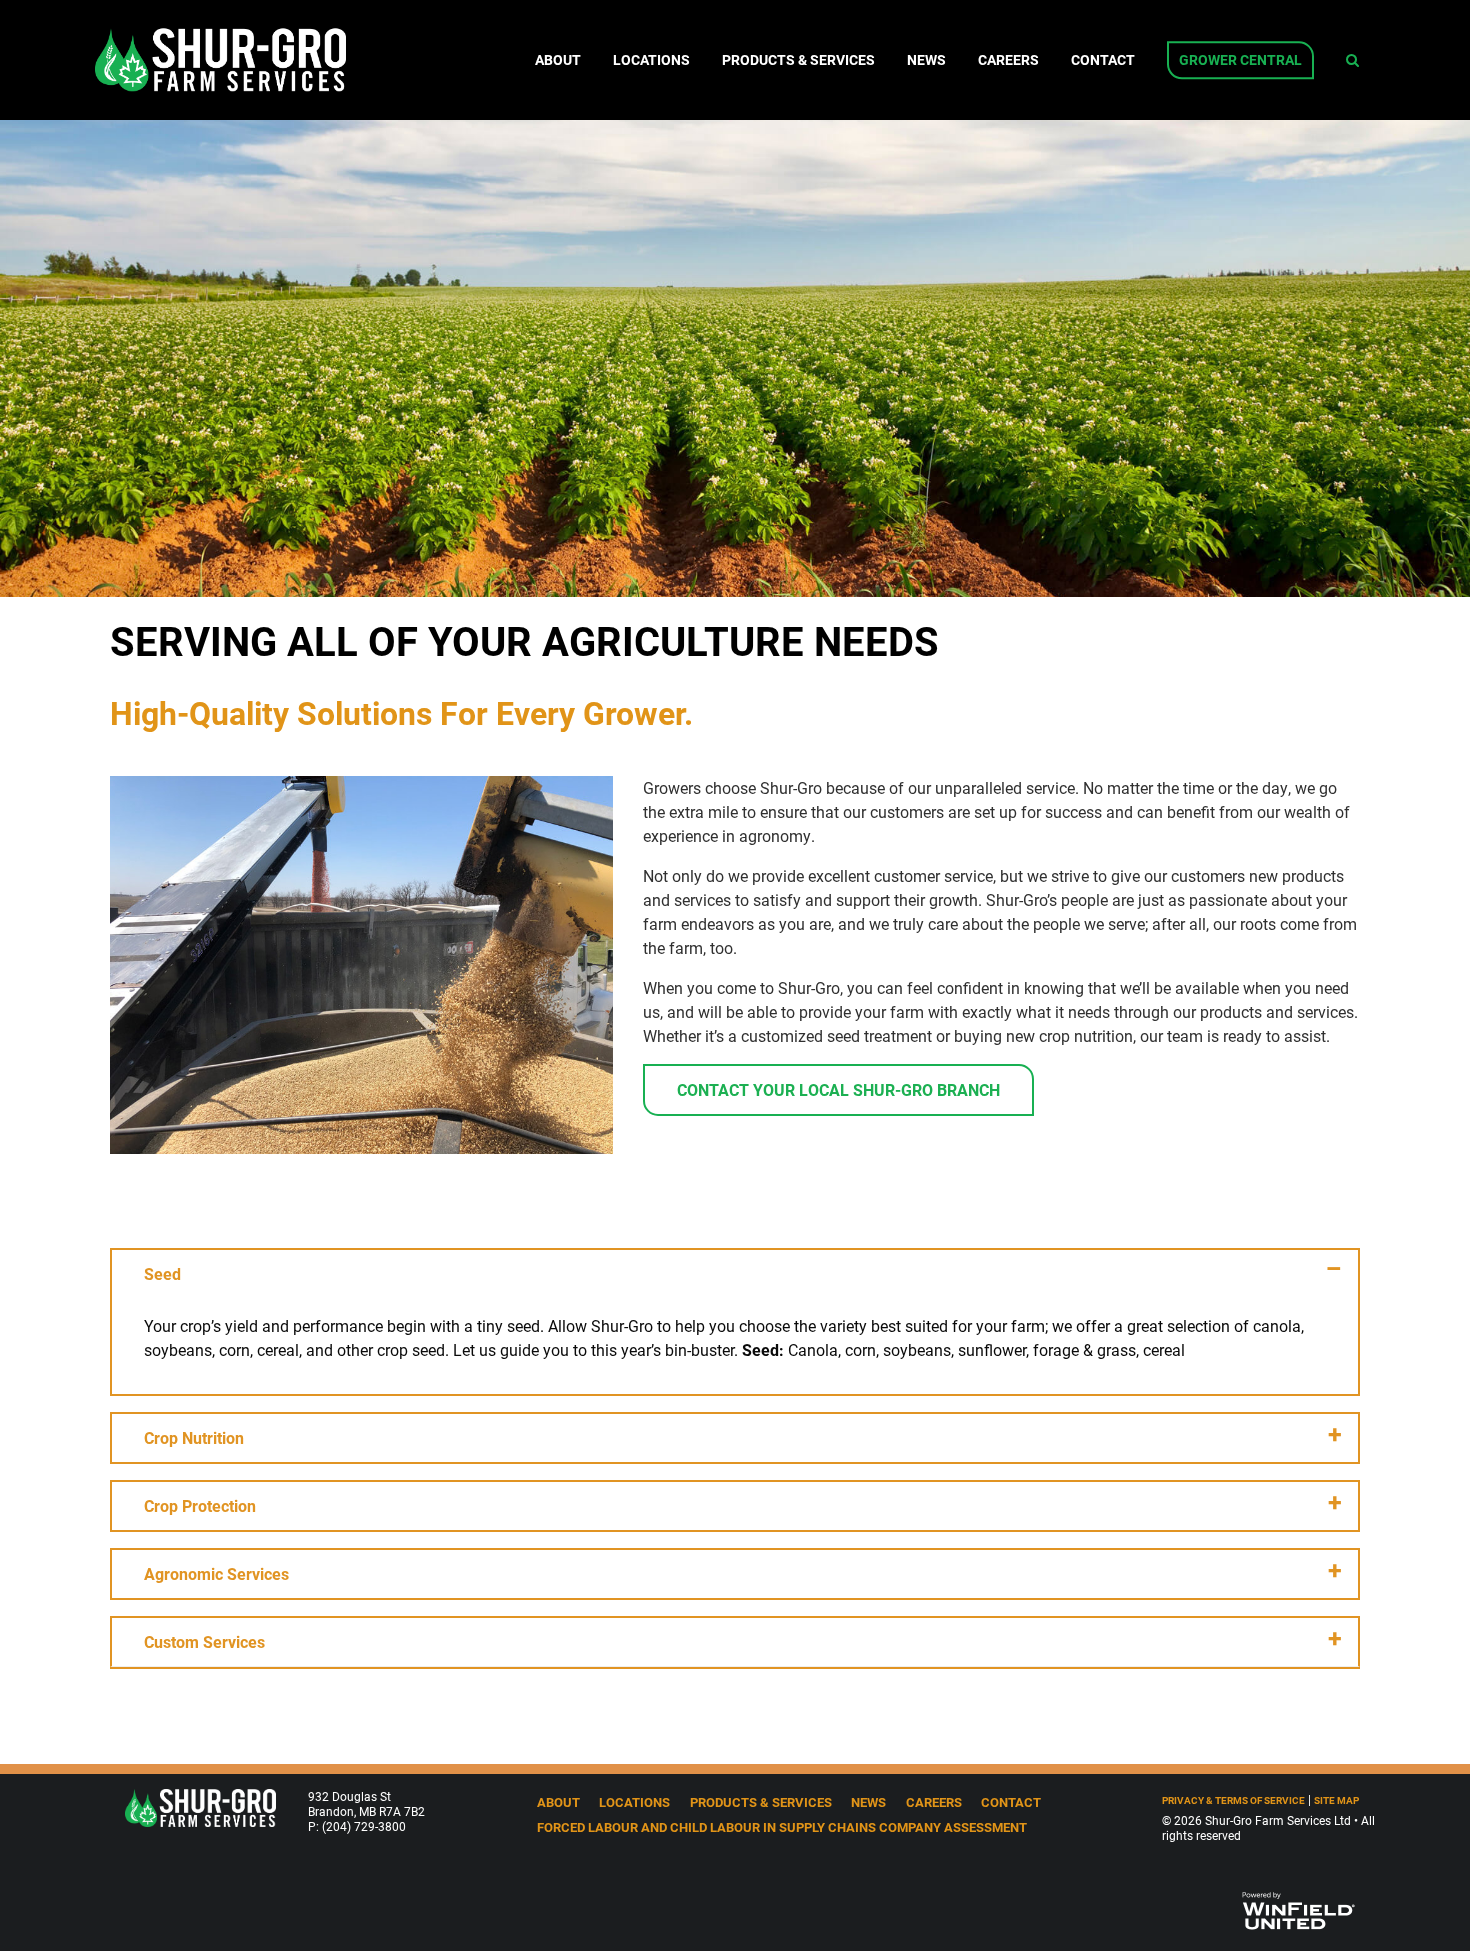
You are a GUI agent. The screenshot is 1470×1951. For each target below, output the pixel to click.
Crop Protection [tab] (200, 1505)
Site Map (1336, 1800)
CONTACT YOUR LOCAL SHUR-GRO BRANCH (838, 1089)
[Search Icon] (1352, 60)
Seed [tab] (162, 1273)
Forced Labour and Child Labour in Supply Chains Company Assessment (782, 1826)
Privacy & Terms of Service (1233, 1800)
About (558, 60)
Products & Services (798, 60)
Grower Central (1240, 60)
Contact (1103, 60)
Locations (651, 60)
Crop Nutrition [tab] (194, 1437)
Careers (1008, 60)
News (926, 60)
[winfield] (1297, 1908)
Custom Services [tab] (204, 1641)
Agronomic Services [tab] (216, 1573)
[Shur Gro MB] (220, 59)
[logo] (200, 1805)
